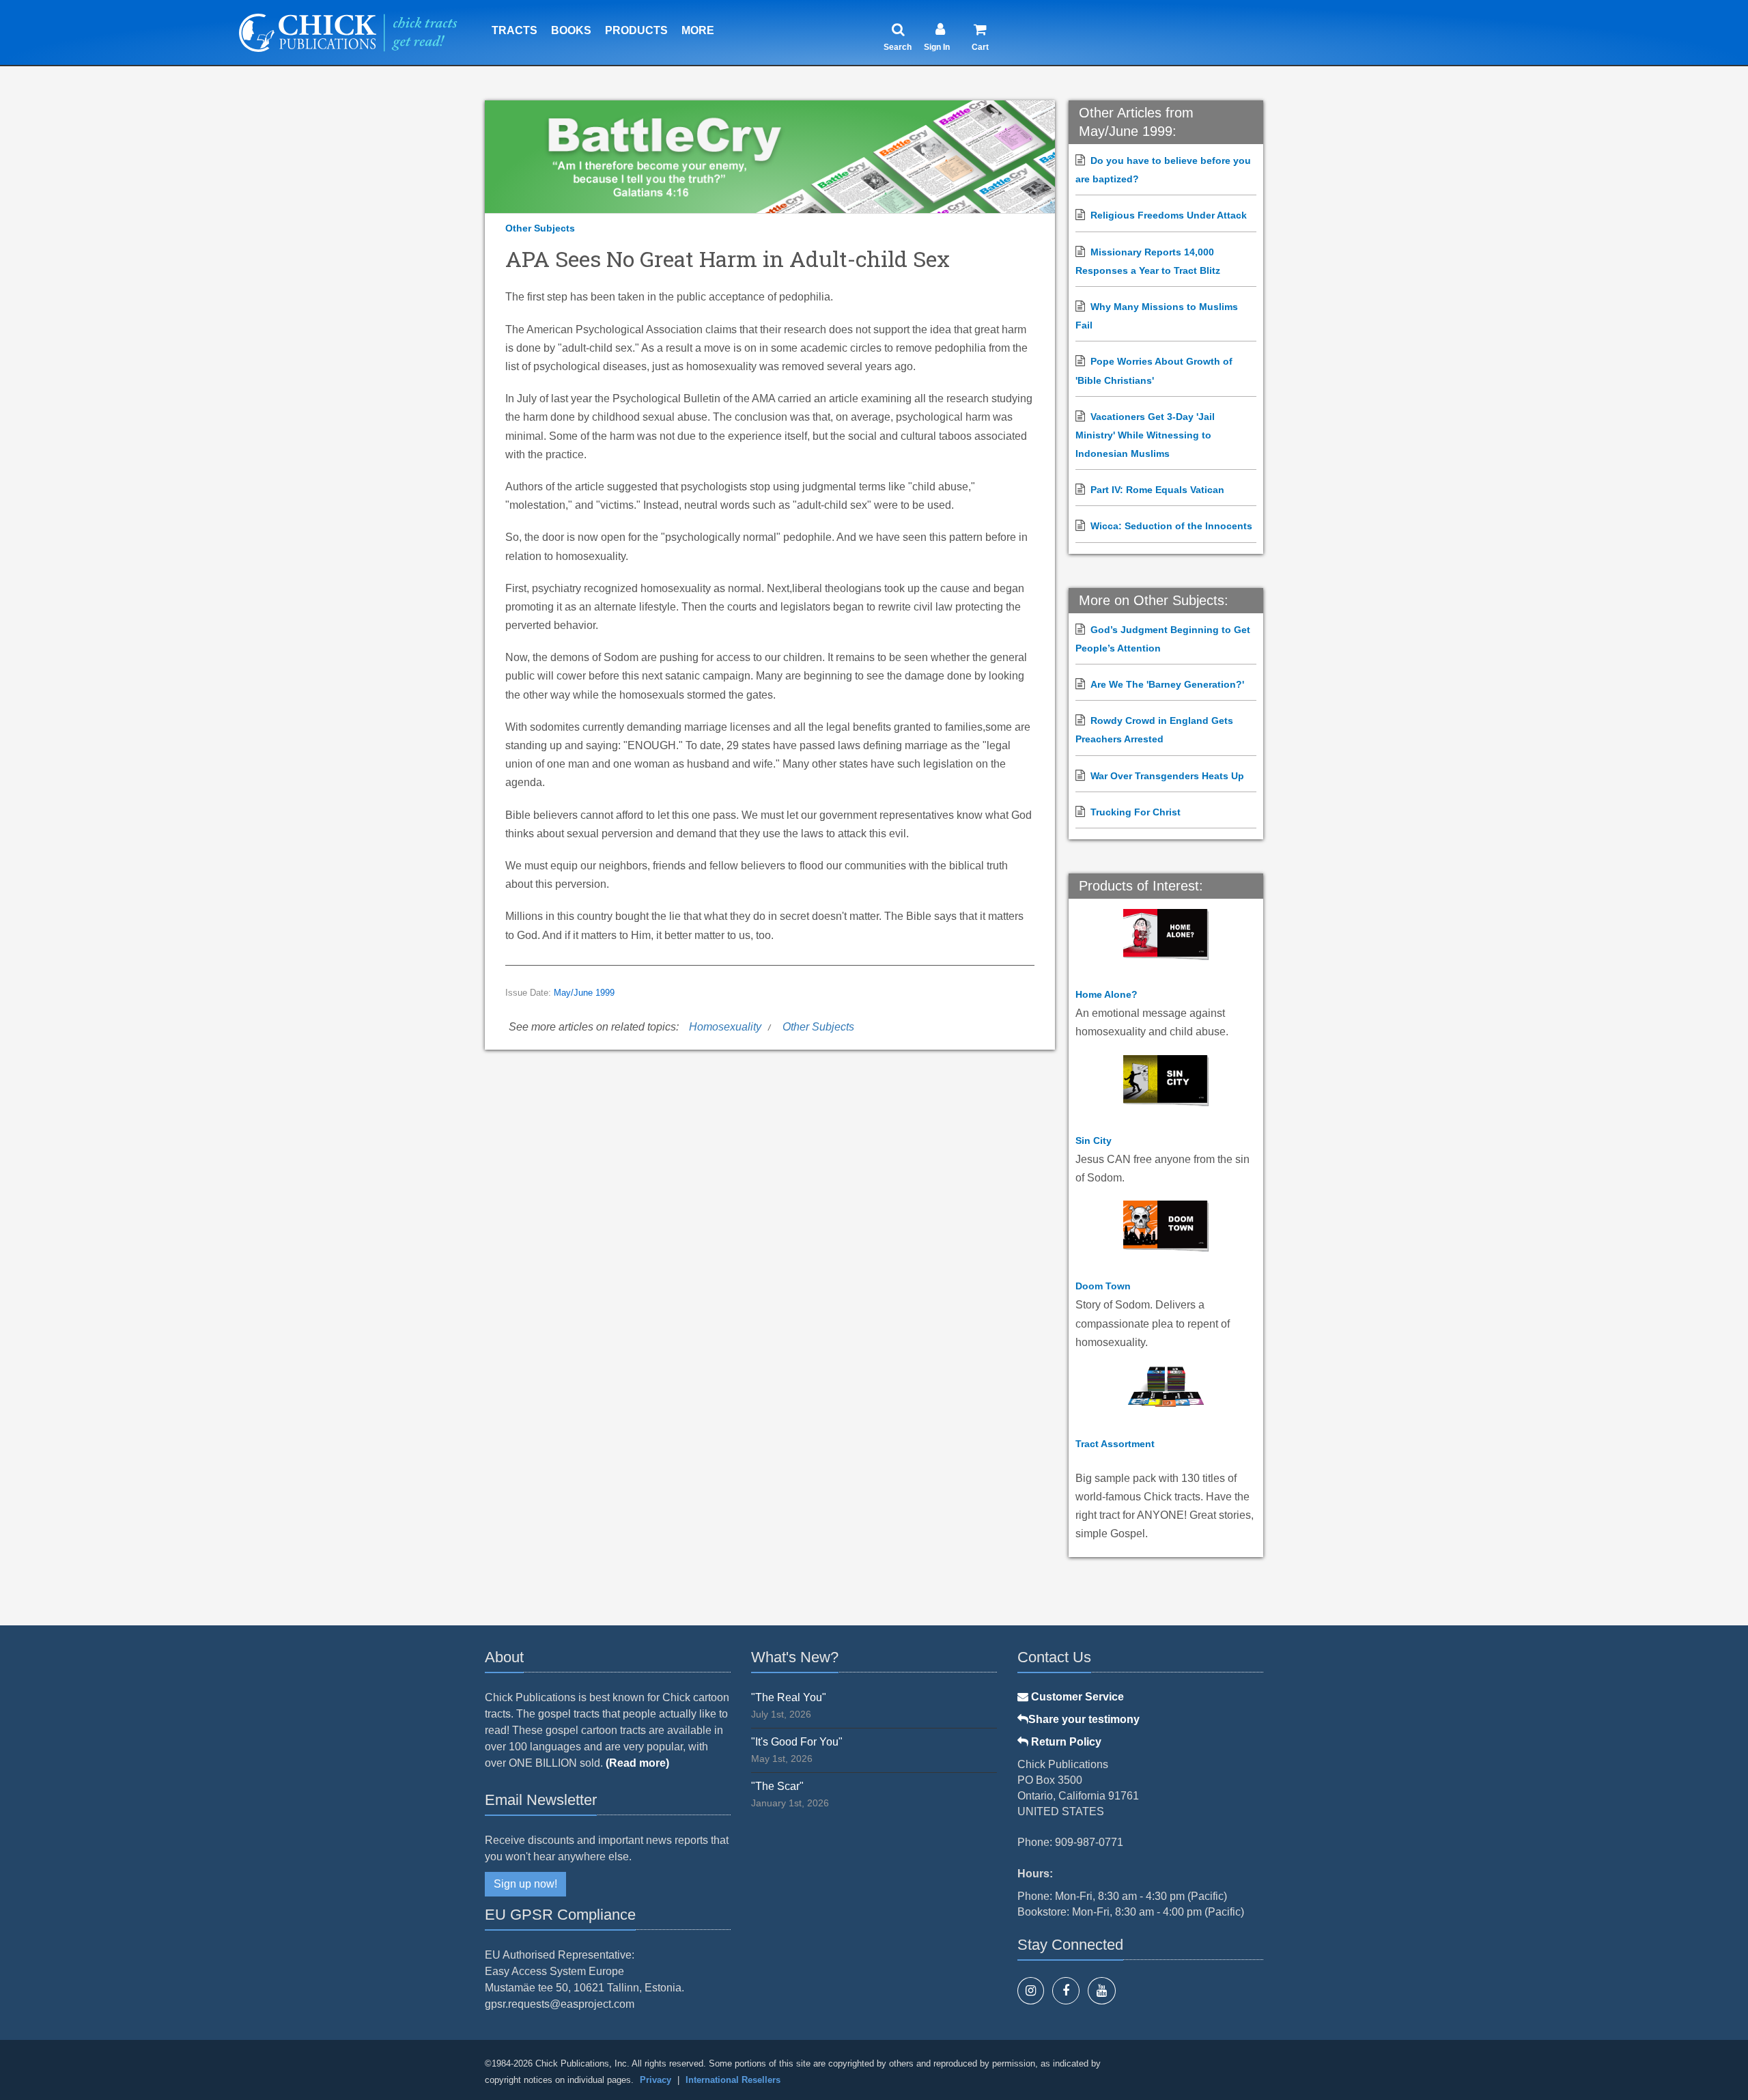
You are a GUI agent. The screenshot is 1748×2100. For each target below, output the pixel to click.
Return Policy (1065, 1742)
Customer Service (1076, 1697)
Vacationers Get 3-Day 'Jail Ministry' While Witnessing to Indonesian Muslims (1145, 435)
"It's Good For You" (797, 1742)
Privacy (655, 2080)
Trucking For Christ (1136, 812)
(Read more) (637, 1763)
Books (571, 30)
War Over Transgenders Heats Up (1167, 776)
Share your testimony (1084, 1719)
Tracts (514, 30)
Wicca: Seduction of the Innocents (1171, 526)
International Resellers (733, 2080)
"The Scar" (777, 1786)
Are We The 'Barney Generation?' (1167, 684)
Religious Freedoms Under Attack (1169, 215)
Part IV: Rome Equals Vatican (1157, 490)
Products (636, 30)
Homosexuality (725, 1027)
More (698, 30)
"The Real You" (789, 1697)
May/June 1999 (584, 993)
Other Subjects (540, 228)
